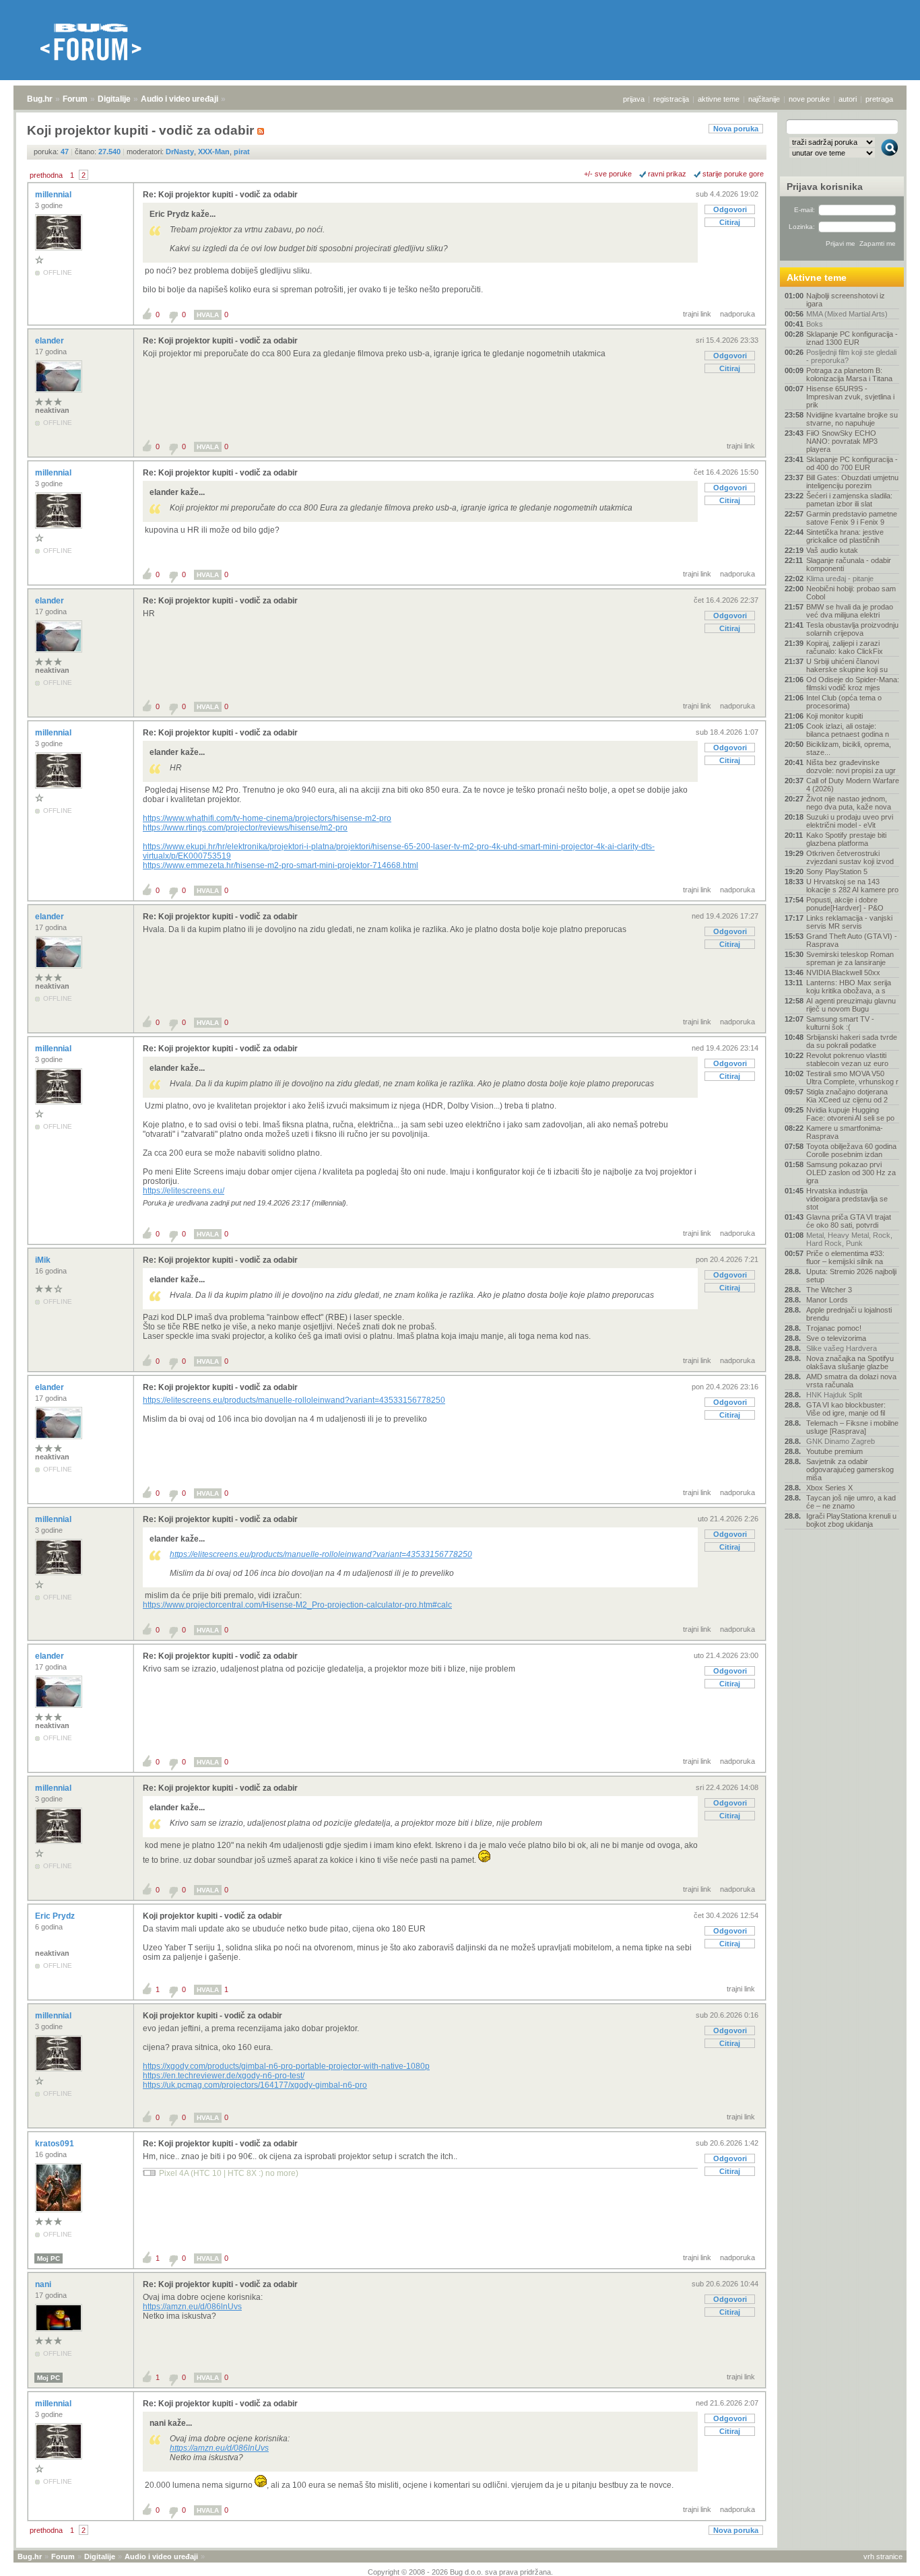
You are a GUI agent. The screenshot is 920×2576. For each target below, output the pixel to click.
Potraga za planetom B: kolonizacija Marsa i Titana (849, 374)
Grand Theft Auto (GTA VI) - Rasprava (852, 940)
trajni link (697, 314)
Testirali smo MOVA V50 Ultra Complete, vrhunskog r (852, 1078)
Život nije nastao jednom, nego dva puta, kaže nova (849, 803)
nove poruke (809, 99)
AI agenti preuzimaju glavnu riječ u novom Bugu (851, 1005)
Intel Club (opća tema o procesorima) (844, 702)
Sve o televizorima (836, 1338)
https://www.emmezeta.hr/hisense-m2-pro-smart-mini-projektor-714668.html (281, 865)
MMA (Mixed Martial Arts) (847, 314)
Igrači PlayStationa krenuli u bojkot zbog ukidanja (851, 1520)
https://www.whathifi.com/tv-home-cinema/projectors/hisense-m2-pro (267, 818)
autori (848, 99)
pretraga (879, 99)
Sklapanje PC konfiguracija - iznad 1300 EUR (852, 338)
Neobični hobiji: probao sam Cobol (851, 593)
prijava (634, 99)
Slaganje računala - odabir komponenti (849, 564)
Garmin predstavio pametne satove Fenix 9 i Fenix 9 (852, 518)
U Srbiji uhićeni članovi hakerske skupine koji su (847, 665)
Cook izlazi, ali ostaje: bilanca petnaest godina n (848, 730)
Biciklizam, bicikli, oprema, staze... (849, 748)
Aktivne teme (817, 277)
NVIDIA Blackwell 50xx (843, 972)
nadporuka (737, 314)
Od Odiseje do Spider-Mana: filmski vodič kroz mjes (853, 684)
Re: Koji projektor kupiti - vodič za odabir (220, 195)
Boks (815, 324)
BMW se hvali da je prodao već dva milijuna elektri (850, 611)
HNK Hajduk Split (834, 1395)
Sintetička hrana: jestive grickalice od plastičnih (845, 536)
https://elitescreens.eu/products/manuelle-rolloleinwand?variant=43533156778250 (294, 1400)
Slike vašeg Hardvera (842, 1348)
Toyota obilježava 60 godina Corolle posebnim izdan (851, 1150)
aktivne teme (719, 99)
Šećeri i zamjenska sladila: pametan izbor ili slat (849, 500)
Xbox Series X (829, 1488)
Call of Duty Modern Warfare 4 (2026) (853, 785)
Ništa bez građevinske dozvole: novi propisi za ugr (851, 766)
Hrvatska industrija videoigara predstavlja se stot (847, 1199)
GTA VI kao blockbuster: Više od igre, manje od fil (846, 1409)
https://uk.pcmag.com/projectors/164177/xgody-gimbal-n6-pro (255, 2085)
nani (44, 2284)
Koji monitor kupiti (834, 716)
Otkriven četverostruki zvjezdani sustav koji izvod (850, 857)
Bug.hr (40, 99)
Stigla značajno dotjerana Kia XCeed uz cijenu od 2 (847, 1096)
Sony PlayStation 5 (837, 871)
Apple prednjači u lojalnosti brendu (849, 1314)
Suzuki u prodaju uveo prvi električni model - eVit (850, 821)
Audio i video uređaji (179, 99)
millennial (54, 195)
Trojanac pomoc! (834, 1328)
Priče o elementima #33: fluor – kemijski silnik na (845, 1257)
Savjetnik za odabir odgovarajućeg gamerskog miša (850, 1469)
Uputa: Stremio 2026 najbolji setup (851, 1276)
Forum (75, 99)
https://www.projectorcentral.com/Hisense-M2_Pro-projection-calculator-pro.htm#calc (297, 1605)
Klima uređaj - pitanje (840, 579)
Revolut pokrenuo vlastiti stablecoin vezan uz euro (847, 1059)
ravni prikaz (667, 174)
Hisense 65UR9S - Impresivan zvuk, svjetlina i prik (850, 397)
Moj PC (48, 2258)
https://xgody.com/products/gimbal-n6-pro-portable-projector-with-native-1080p (286, 2066)
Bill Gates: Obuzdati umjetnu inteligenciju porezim (852, 482)
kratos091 (56, 2144)
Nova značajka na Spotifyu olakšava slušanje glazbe (850, 1362)
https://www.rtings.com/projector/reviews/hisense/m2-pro (245, 828)
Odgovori (730, 209)
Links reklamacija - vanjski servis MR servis (849, 922)
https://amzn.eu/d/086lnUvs (192, 2307)
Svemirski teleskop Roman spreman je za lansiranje (850, 958)
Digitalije (114, 99)
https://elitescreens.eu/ (184, 1191)
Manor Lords (827, 1300)
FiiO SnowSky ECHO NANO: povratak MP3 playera (842, 441)
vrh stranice (883, 2556)
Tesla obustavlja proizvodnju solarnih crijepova (852, 629)
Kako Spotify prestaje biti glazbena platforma (846, 839)
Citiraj (730, 222)
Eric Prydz (56, 1916)
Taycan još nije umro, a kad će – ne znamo (851, 1502)
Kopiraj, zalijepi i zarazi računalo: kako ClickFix (845, 647)
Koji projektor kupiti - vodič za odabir (212, 1916)
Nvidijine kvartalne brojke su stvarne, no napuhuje (852, 419)
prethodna (46, 175)
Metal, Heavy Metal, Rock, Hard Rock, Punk (849, 1239)
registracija (671, 99)
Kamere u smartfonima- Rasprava (845, 1132)
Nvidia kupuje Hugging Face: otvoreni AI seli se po (850, 1114)
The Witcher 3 (829, 1290)
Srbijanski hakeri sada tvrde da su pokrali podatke (852, 1041)
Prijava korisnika (825, 187)
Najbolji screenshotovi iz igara (846, 300)
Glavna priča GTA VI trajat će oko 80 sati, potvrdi (849, 1221)
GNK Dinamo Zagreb (841, 1441)
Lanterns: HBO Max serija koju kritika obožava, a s (849, 987)
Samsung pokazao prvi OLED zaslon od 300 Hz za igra (851, 1173)
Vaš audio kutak (832, 550)
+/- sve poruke (608, 174)
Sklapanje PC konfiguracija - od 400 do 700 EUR (852, 463)
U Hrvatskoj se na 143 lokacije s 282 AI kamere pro (852, 886)
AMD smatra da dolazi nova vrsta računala (851, 1381)
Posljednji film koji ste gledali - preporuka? (851, 356)
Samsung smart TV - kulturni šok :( (840, 1023)
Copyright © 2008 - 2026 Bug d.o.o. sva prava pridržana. (460, 2572)
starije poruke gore (733, 174)
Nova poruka (736, 129)
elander (51, 341)
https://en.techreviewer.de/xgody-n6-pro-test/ (224, 2076)
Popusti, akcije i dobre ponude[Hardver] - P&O (845, 904)
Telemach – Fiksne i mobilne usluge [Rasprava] (852, 1427)
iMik (44, 1260)
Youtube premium (834, 1451)
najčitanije (764, 99)
